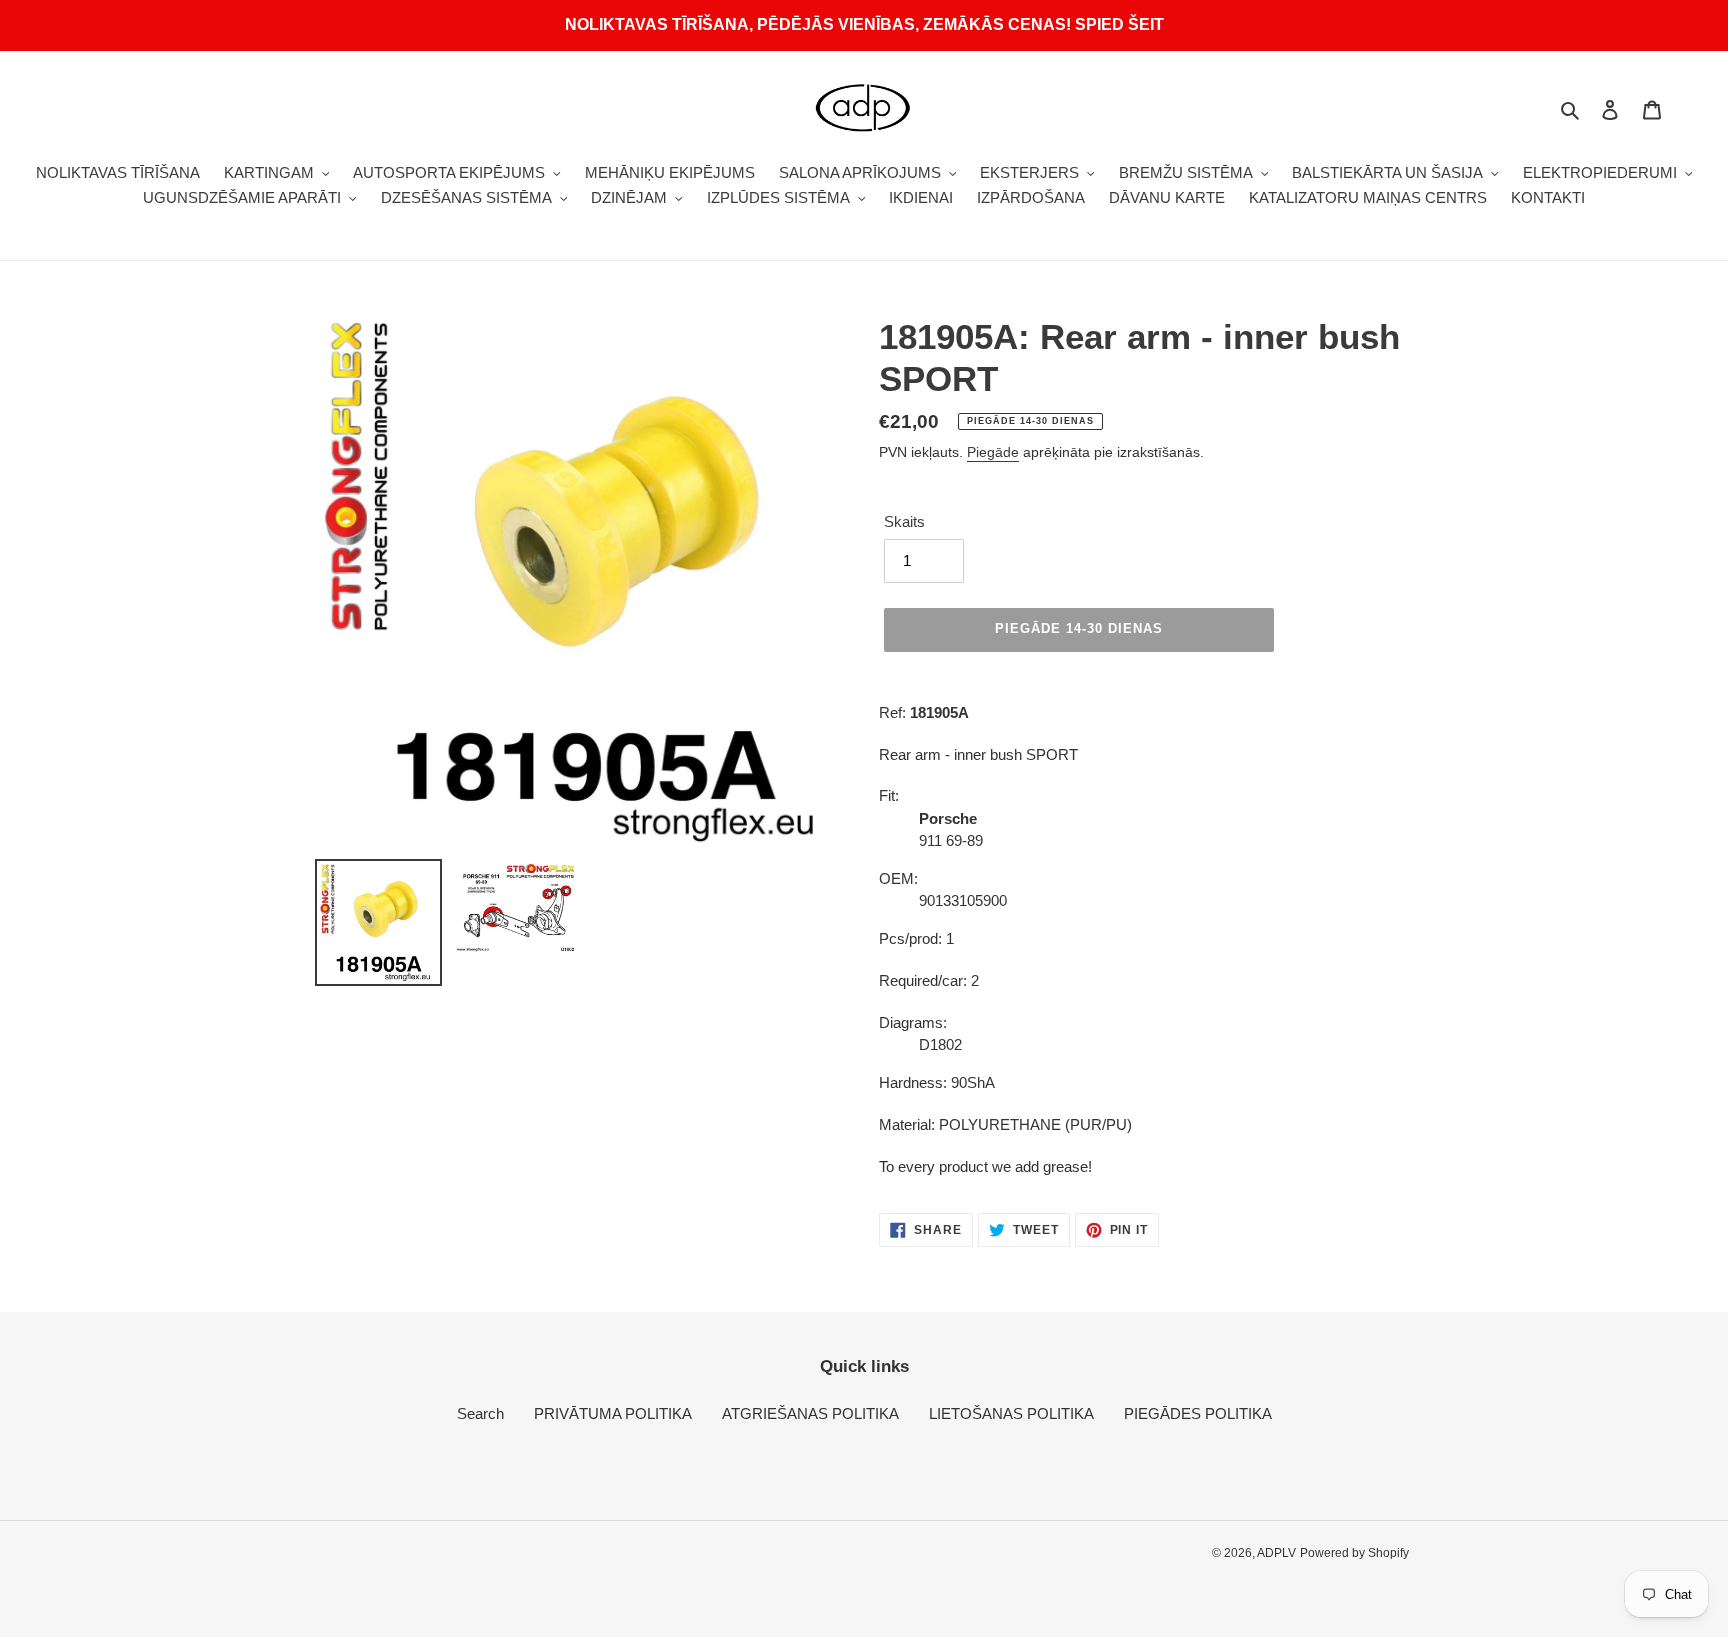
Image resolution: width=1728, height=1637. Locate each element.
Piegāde (993, 452)
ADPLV (1276, 1553)
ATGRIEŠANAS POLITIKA (810, 1413)
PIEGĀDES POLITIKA (1198, 1413)
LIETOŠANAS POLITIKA (1011, 1413)
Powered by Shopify (1354, 1553)
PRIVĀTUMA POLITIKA (613, 1413)
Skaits (904, 521)
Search (480, 1413)
